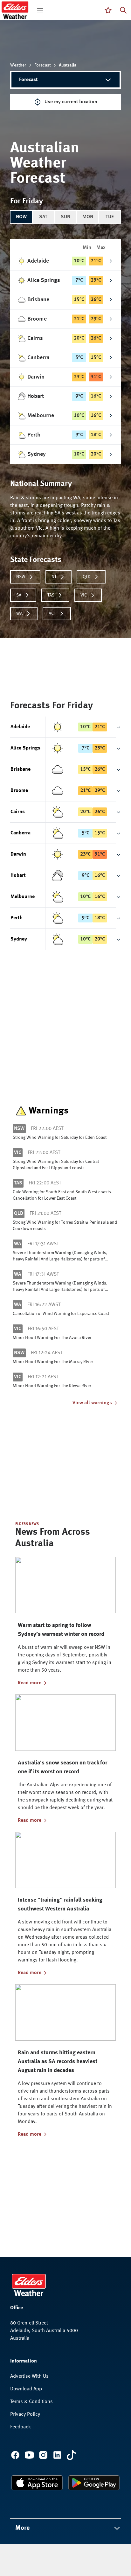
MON (88, 217)
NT (54, 577)
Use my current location (71, 102)
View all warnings (92, 1403)
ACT (52, 614)
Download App (26, 2389)
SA (19, 595)
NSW (21, 577)
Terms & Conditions (31, 2402)
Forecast (42, 65)
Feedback (21, 2427)
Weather (18, 65)
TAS (51, 595)
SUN (65, 217)
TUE (110, 217)
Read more (30, 1683)
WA (19, 614)
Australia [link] (68, 65)
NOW (21, 217)
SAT (43, 217)
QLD (87, 577)
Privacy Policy (25, 2414)
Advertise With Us (29, 2376)
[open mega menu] (40, 10)
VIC (84, 595)
